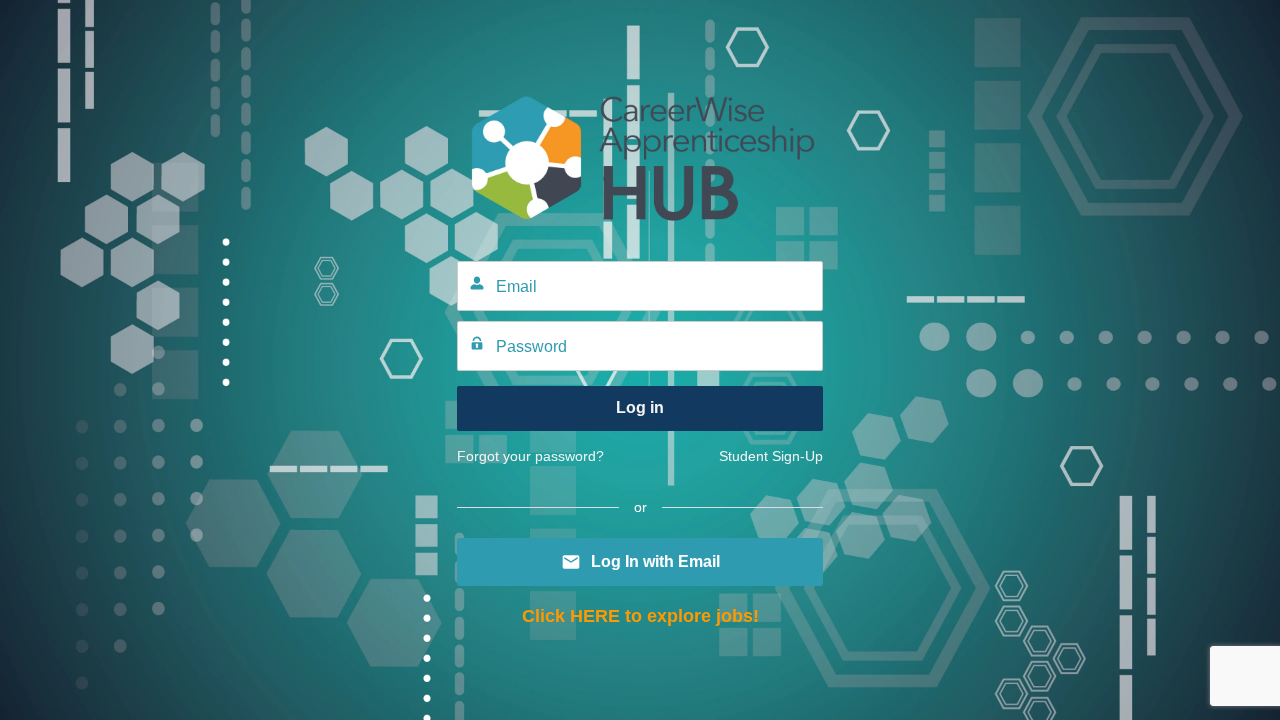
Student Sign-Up (771, 456)
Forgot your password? (530, 456)
